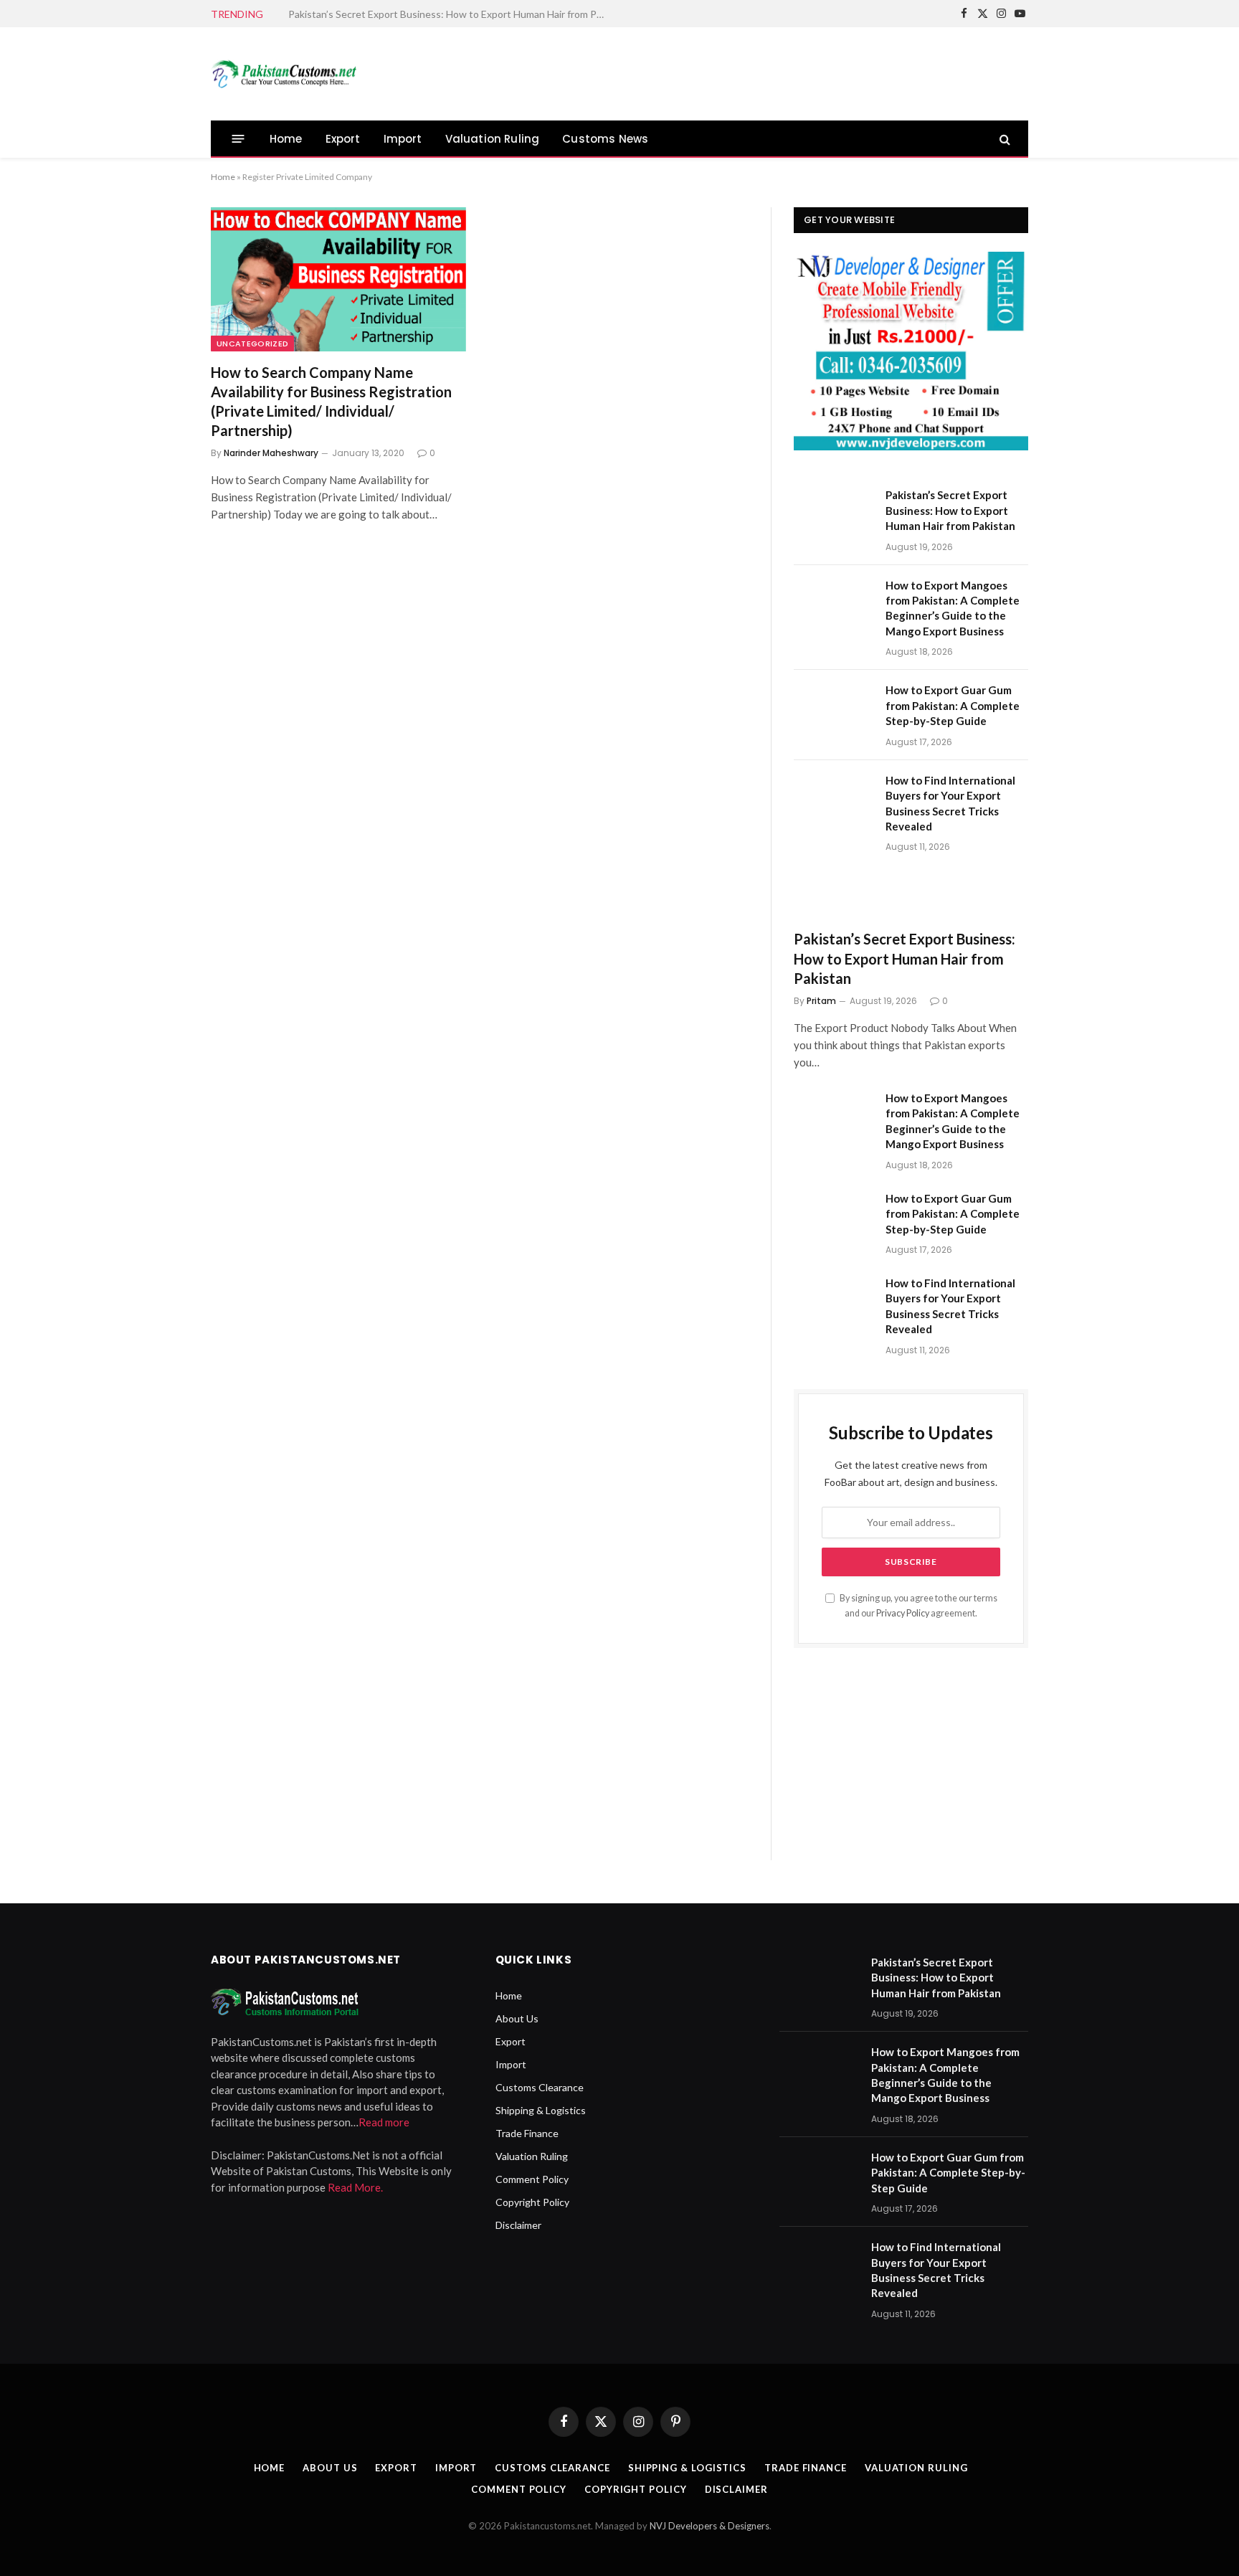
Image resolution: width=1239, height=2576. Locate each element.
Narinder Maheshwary (271, 453)
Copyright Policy (532, 2202)
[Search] (1003, 139)
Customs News (605, 139)
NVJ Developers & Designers (709, 2526)
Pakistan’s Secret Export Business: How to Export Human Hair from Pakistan (950, 510)
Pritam (821, 1001)
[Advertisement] (767, 72)
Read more (384, 2122)
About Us (517, 2018)
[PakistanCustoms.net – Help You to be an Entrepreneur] (284, 74)
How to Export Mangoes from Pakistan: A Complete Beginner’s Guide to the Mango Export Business (450, 14)
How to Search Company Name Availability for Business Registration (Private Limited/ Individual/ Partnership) (331, 402)
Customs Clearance (540, 2087)
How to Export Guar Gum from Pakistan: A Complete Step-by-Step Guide (953, 705)
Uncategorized (252, 344)
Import (403, 139)
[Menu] (238, 139)
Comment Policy (532, 2179)
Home (286, 139)
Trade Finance (527, 2133)
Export (343, 139)
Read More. (355, 2187)
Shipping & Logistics (541, 2110)
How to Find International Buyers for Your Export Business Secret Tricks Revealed (950, 803)
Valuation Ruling (493, 139)
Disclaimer (518, 2225)
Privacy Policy (903, 1613)
